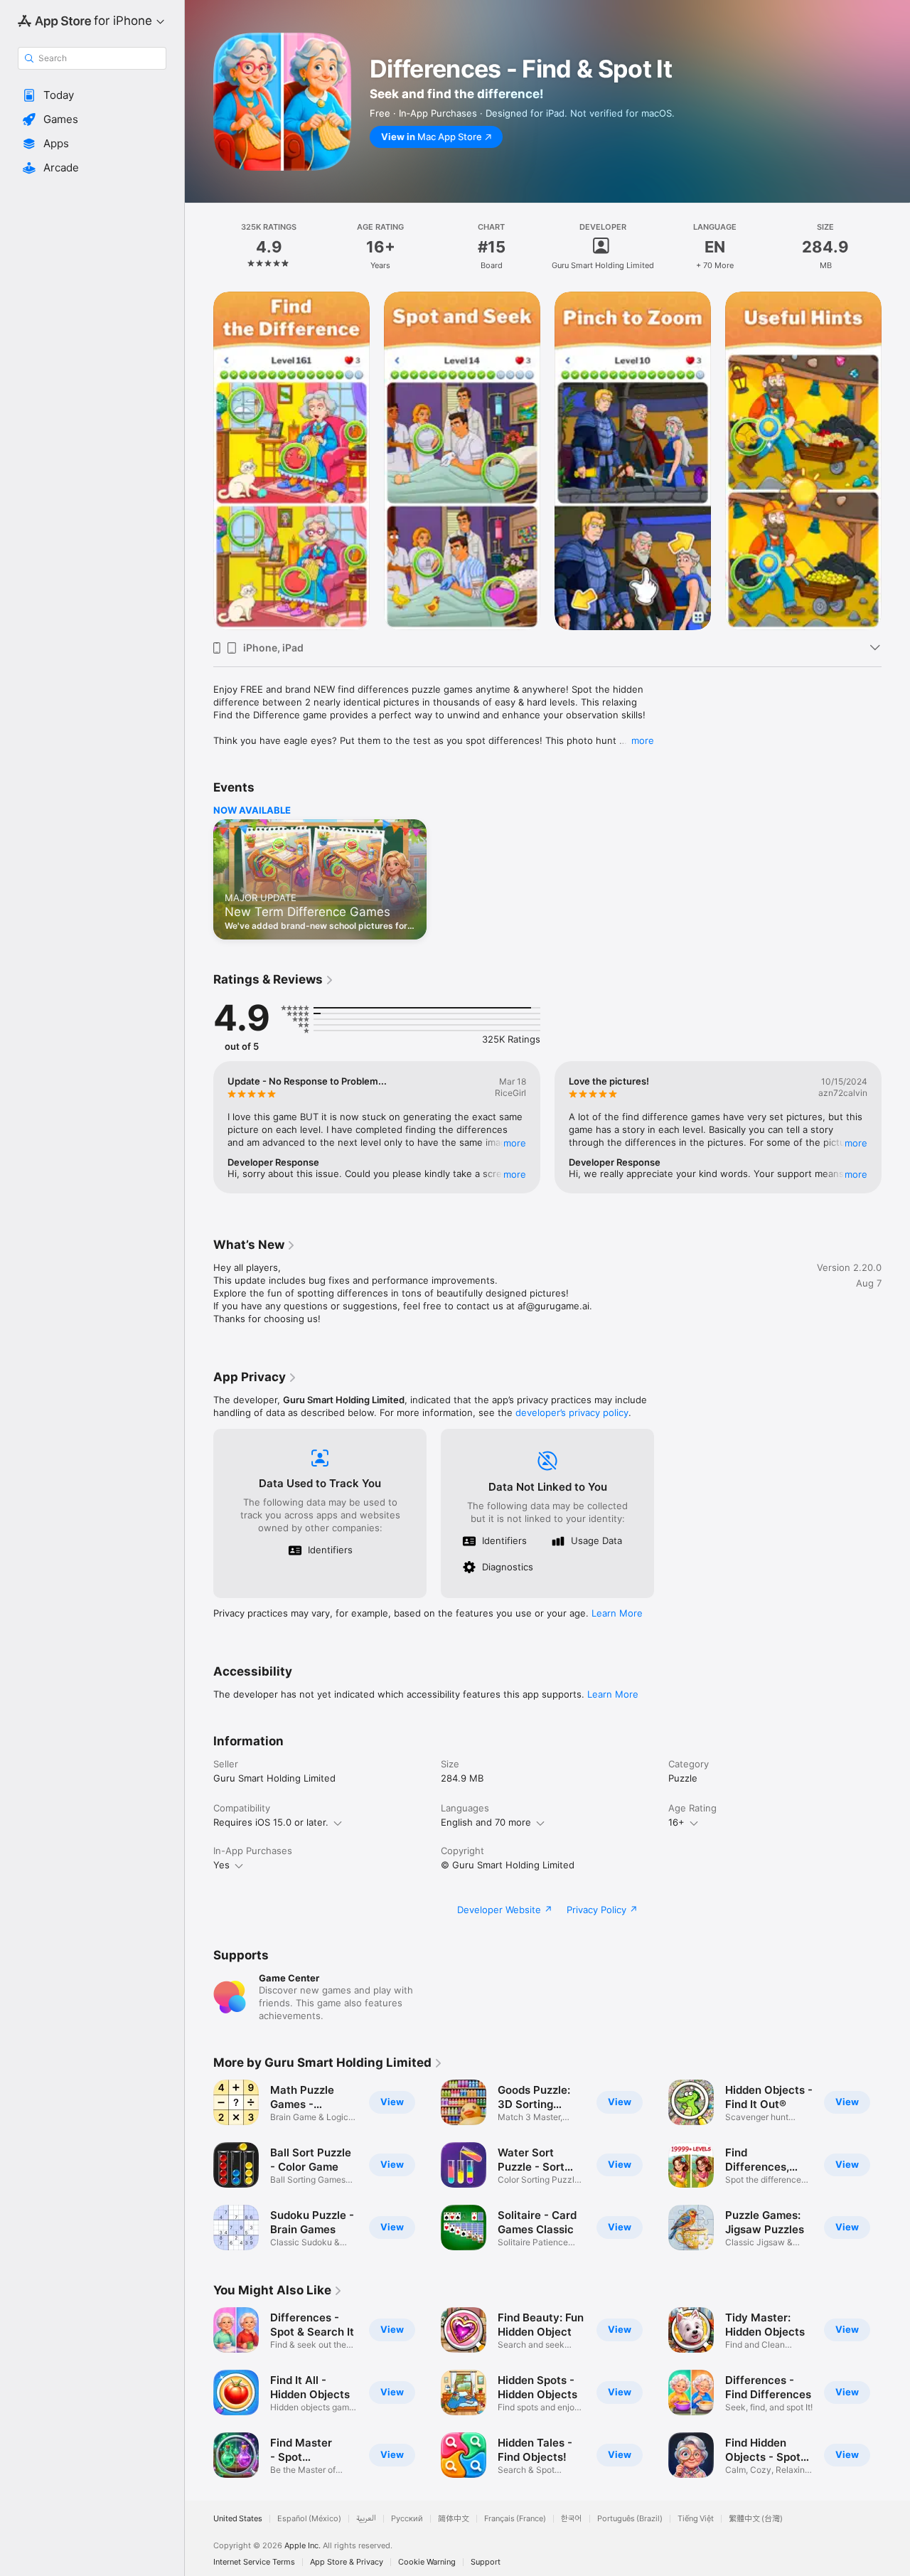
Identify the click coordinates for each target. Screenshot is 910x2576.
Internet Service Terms (254, 2562)
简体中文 (454, 2519)
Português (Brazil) (630, 2519)
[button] (92, 95)
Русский (407, 2519)
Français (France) (515, 2519)
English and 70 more (486, 1822)
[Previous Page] (199, 461)
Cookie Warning (427, 2562)
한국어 (572, 2519)
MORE (515, 1143)
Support (486, 2562)
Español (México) (309, 2519)
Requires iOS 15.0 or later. (271, 1822)
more (643, 740)
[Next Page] (896, 461)
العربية (366, 2519)
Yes (221, 1865)
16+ (676, 1822)
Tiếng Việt (696, 2519)
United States (238, 2519)
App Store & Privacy (347, 2562)
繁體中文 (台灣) (756, 2519)
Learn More (617, 1613)
